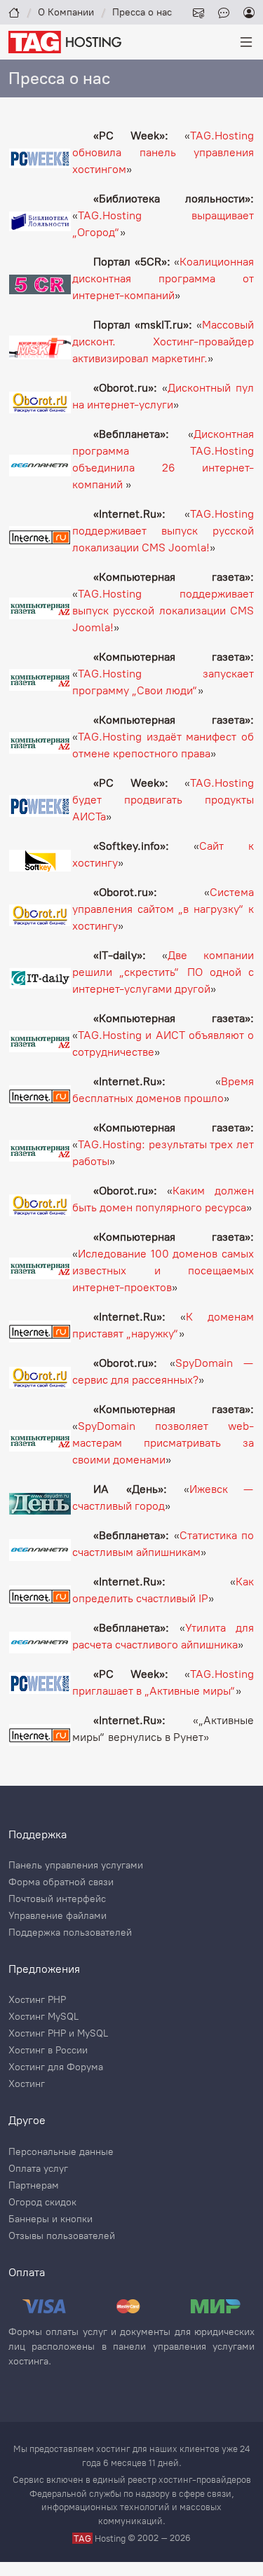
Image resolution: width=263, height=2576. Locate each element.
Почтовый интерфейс (57, 1899)
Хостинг (27, 2084)
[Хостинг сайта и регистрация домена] (65, 41)
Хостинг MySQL (43, 2017)
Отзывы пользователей (62, 2236)
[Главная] (14, 12)
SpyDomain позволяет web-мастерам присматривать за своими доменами (163, 1443)
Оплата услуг (38, 2169)
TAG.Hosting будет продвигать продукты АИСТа (163, 800)
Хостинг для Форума (56, 2067)
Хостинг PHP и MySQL (58, 2034)
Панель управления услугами (76, 1866)
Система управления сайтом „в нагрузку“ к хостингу (163, 909)
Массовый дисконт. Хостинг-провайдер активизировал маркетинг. (163, 342)
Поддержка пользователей (70, 1933)
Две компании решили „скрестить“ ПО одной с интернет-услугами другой (163, 972)
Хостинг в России (48, 2051)
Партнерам (34, 2186)
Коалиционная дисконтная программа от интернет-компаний (163, 278)
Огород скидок (42, 2203)
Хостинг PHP (37, 2000)
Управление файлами (58, 1916)
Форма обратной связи (61, 1882)
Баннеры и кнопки (50, 2219)
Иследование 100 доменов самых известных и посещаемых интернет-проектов (163, 1270)
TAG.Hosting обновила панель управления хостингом (163, 152)
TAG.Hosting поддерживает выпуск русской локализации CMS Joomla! (163, 531)
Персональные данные (61, 2152)
